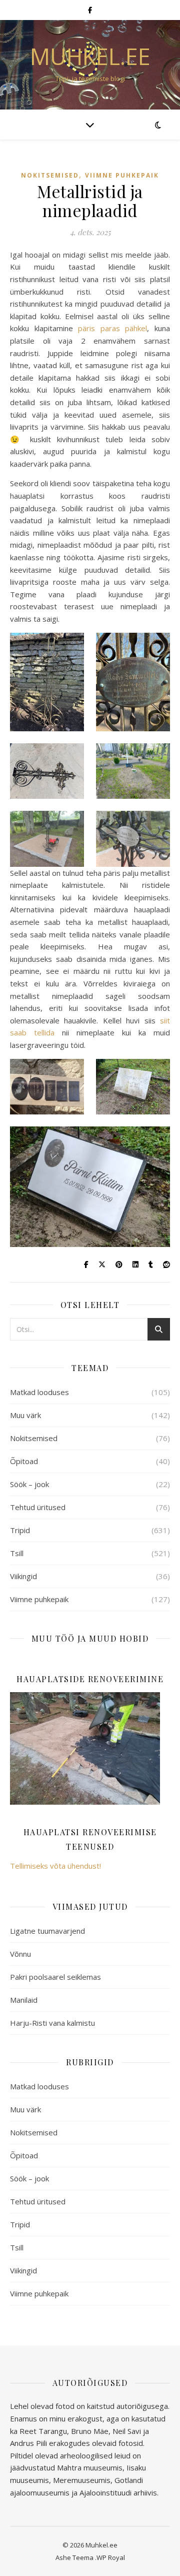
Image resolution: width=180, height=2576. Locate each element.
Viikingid (23, 1576)
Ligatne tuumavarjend (47, 1931)
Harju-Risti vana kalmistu (52, 2023)
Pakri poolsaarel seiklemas (55, 1977)
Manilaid (24, 2000)
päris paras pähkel (112, 328)
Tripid (20, 1530)
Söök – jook (29, 1484)
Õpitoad (24, 1461)
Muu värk (25, 1415)
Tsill (17, 1553)
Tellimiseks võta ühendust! (55, 1866)
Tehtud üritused (38, 1507)
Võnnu (20, 1954)
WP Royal (111, 2557)
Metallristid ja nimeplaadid (90, 201)
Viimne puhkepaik (122, 175)
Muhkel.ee (90, 56)
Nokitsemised (50, 175)
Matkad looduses (39, 1392)
